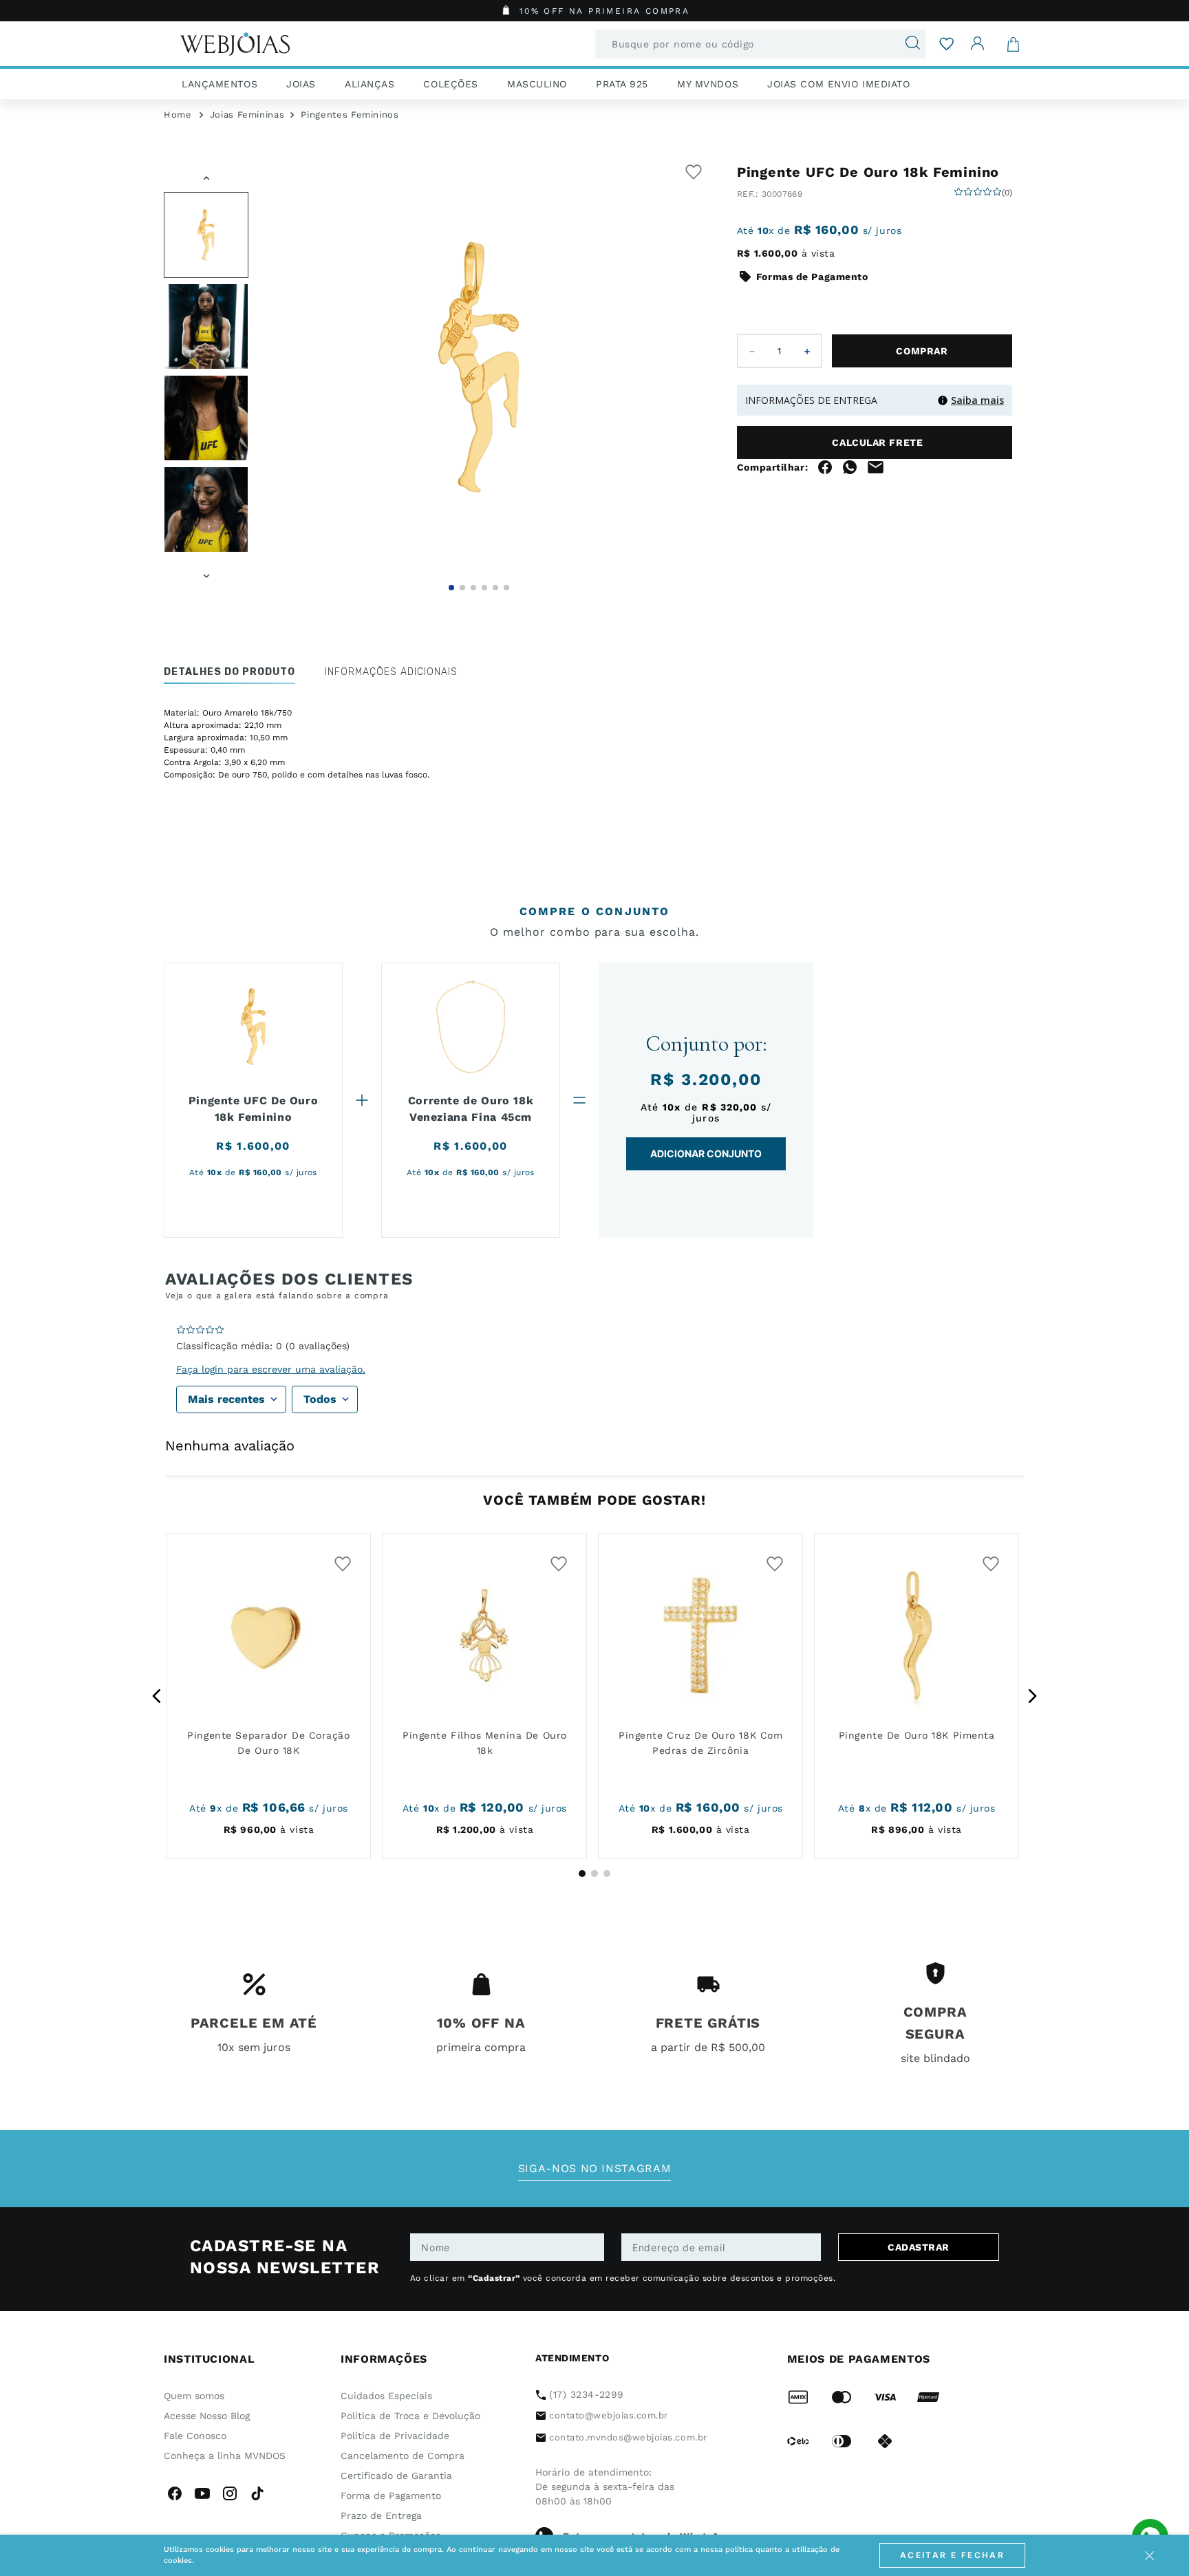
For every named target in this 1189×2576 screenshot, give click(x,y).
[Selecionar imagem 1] (206, 235)
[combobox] (760, 44)
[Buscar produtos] (907, 44)
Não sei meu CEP (771, 473)
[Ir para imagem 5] (495, 588)
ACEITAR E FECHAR (952, 2555)
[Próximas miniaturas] (206, 574)
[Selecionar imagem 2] (206, 326)
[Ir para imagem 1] (451, 588)
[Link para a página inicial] (178, 115)
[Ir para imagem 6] (506, 588)
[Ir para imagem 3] (473, 588)
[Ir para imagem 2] (462, 588)
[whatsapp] (850, 508)
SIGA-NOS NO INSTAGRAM (594, 2168)
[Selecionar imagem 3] (206, 418)
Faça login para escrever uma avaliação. (271, 1369)
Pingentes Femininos (350, 115)
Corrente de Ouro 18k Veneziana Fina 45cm (471, 1109)
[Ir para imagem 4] (484, 588)
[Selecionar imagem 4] (206, 509)
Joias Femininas (247, 115)
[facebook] (825, 508)
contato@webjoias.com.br (609, 2415)
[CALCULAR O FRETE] (957, 442)
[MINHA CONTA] (978, 44)
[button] (479, 367)
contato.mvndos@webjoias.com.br (628, 2437)
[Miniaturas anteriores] (206, 176)
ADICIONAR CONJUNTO (706, 1153)
